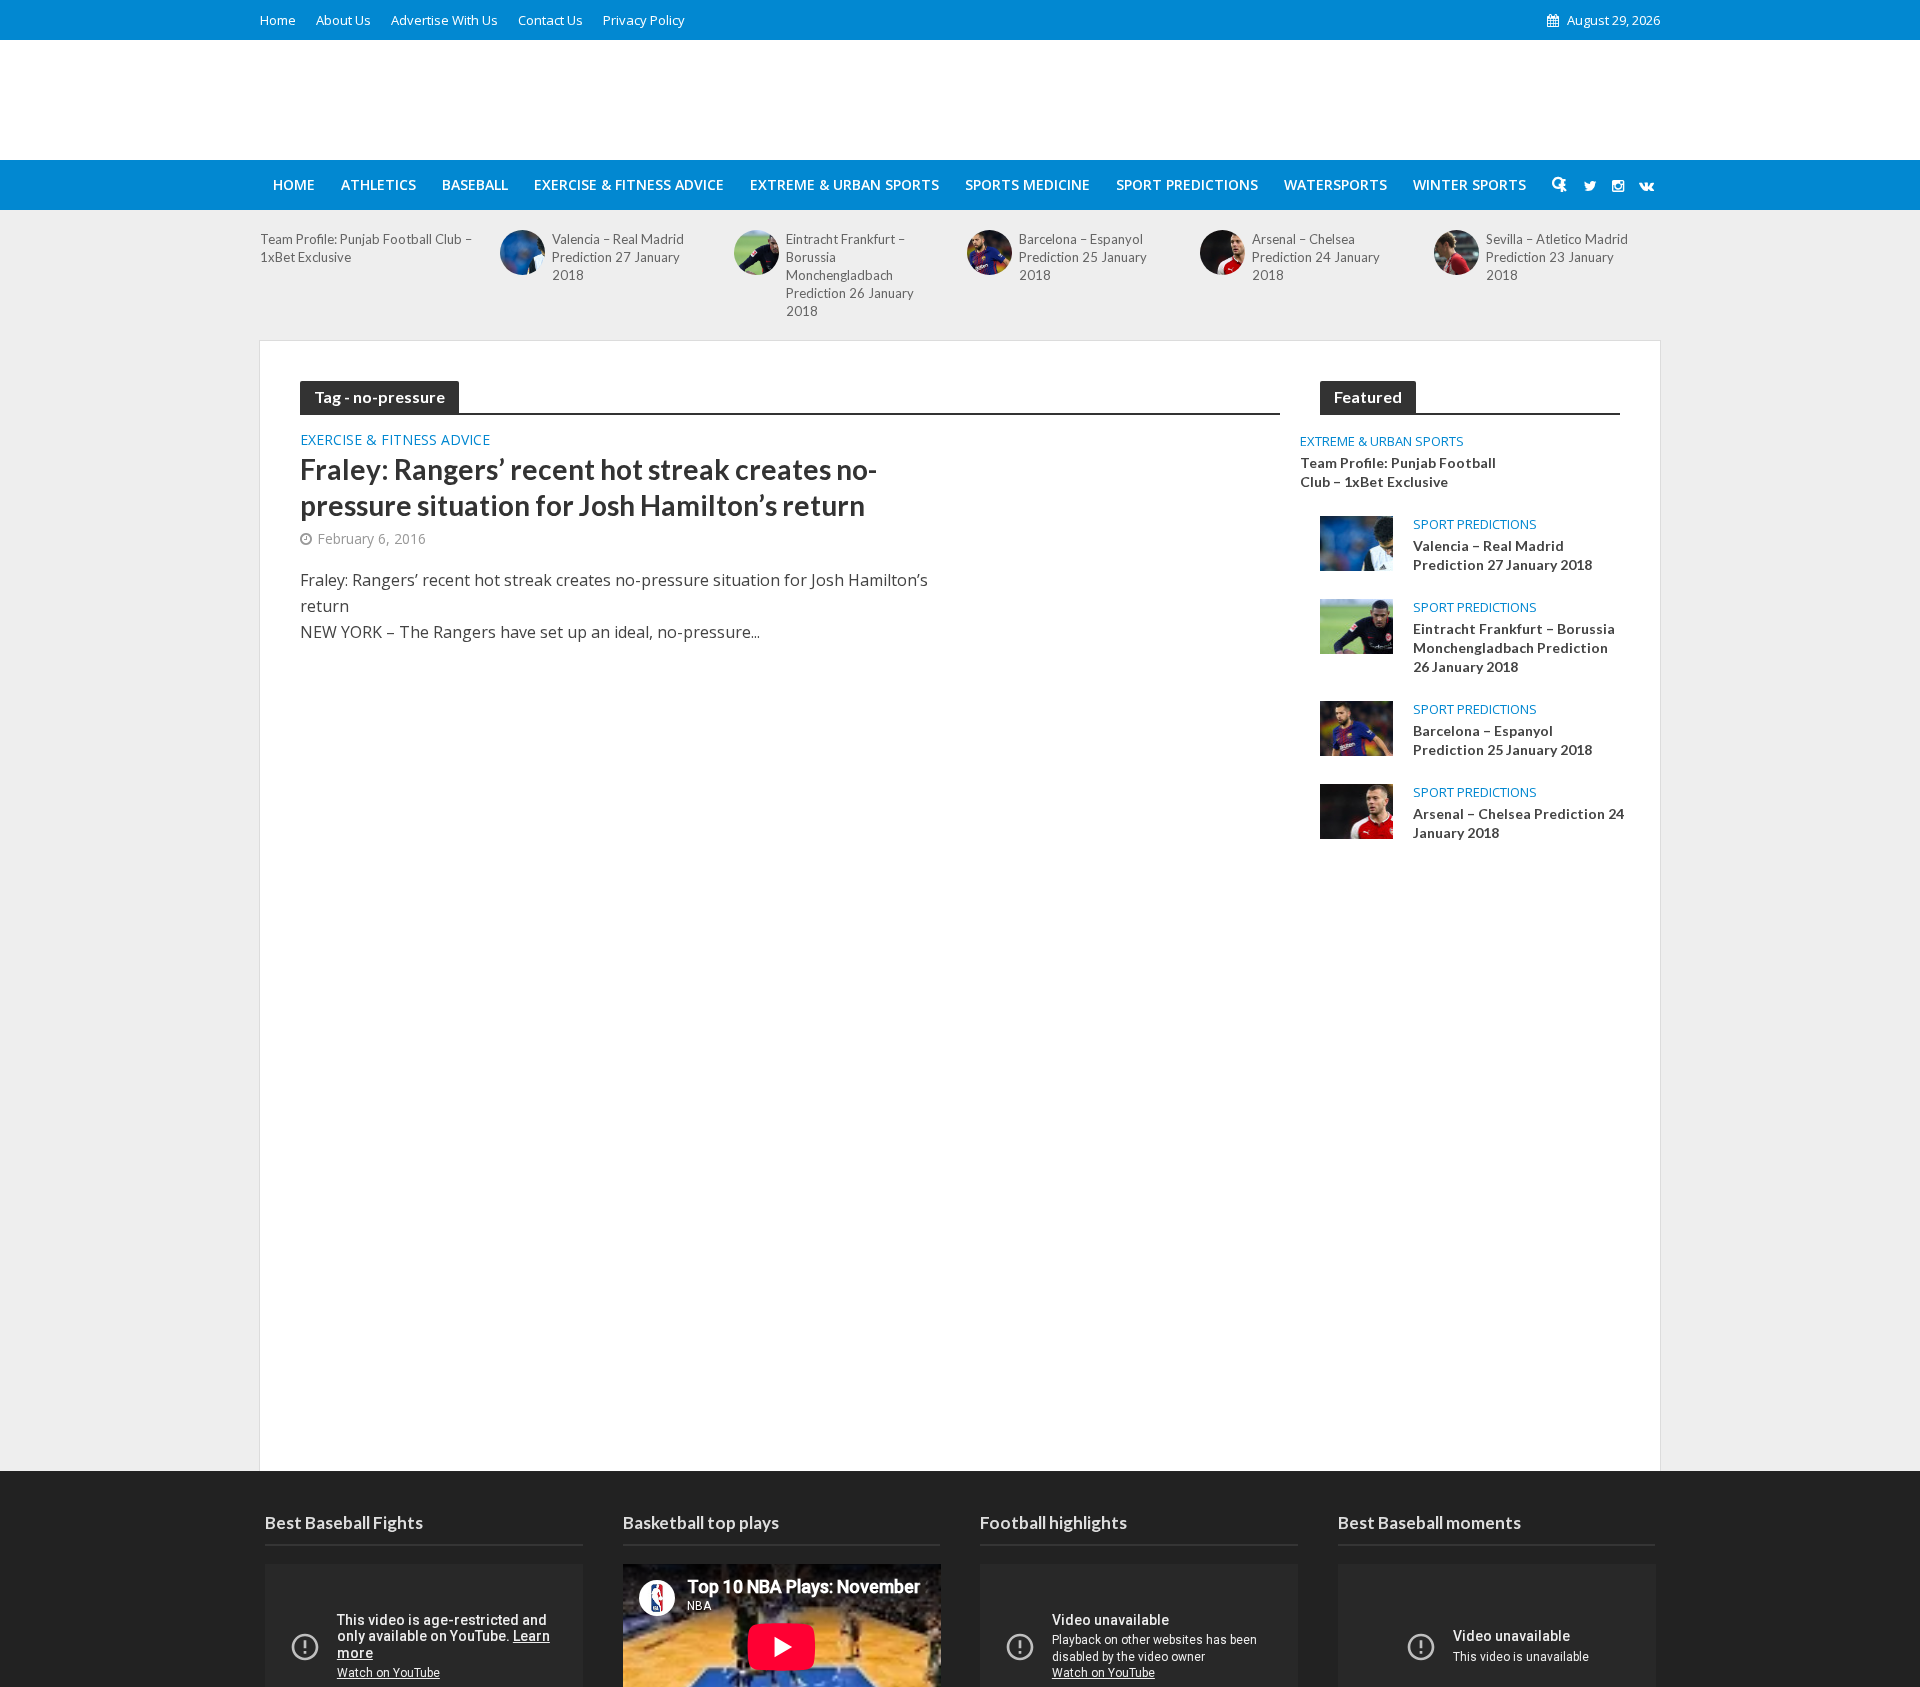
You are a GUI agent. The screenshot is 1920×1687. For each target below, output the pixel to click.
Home (278, 20)
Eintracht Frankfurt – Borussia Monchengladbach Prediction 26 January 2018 (850, 275)
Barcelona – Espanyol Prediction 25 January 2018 (1083, 257)
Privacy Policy (644, 20)
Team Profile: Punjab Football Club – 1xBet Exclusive (366, 248)
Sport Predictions (1187, 184)
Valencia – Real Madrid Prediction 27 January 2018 (618, 257)
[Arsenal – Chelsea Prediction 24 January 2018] (1222, 252)
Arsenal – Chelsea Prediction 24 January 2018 (1316, 257)
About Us (343, 20)
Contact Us (550, 20)
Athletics (378, 184)
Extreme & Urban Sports (844, 184)
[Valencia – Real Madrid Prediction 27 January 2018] (522, 252)
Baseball (475, 184)
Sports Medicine (1027, 184)
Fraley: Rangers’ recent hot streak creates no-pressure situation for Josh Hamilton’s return (588, 487)
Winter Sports (1469, 184)
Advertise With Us (444, 20)
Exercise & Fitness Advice (629, 184)
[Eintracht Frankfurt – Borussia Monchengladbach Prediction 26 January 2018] (756, 252)
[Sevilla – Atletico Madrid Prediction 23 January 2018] (1456, 252)
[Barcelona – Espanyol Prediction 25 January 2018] (989, 252)
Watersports (1335, 184)
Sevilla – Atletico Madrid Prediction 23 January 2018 (1557, 257)
